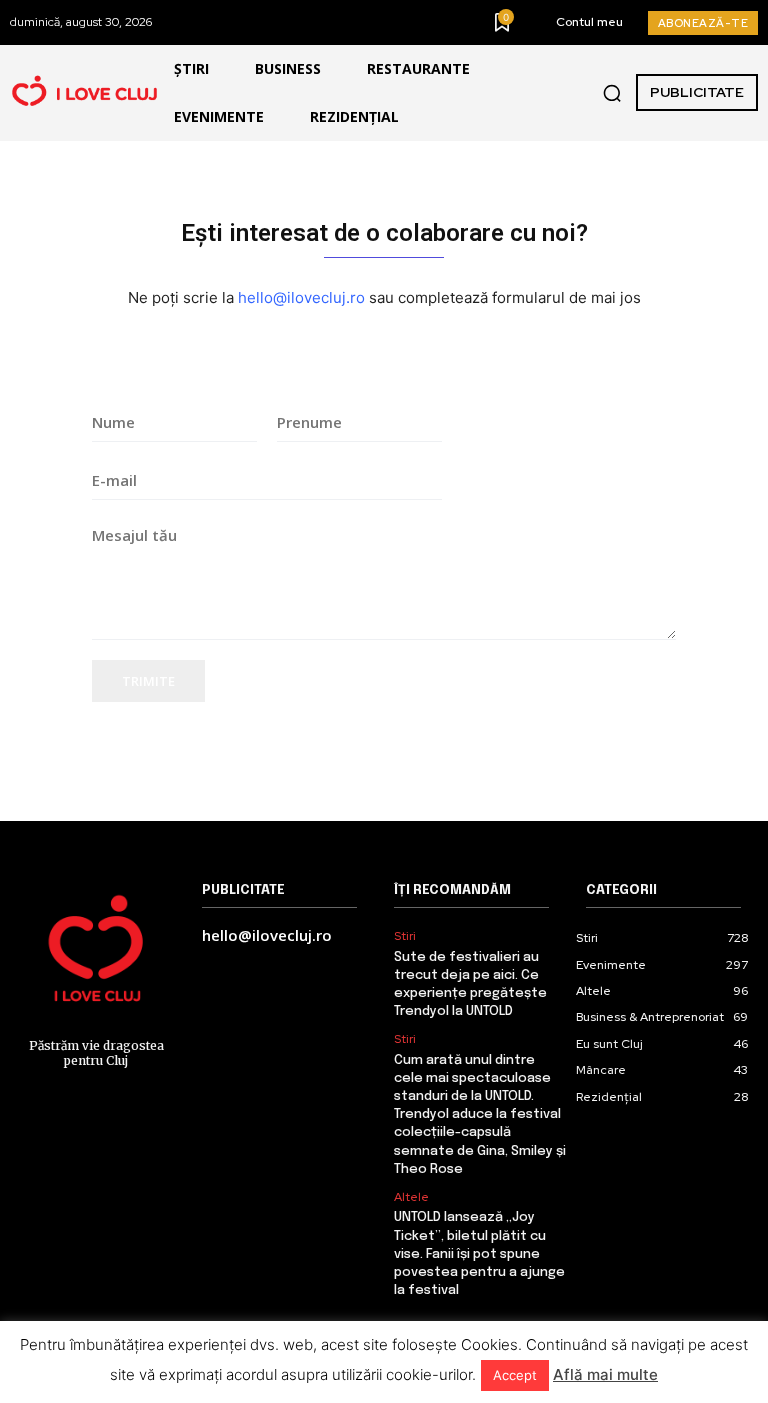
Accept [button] (515, 1375)
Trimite (148, 681)
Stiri (405, 936)
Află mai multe (605, 1374)
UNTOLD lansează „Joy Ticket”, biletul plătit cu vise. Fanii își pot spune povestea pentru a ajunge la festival (479, 1254)
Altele (411, 1197)
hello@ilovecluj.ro (301, 297)
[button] (612, 93)
